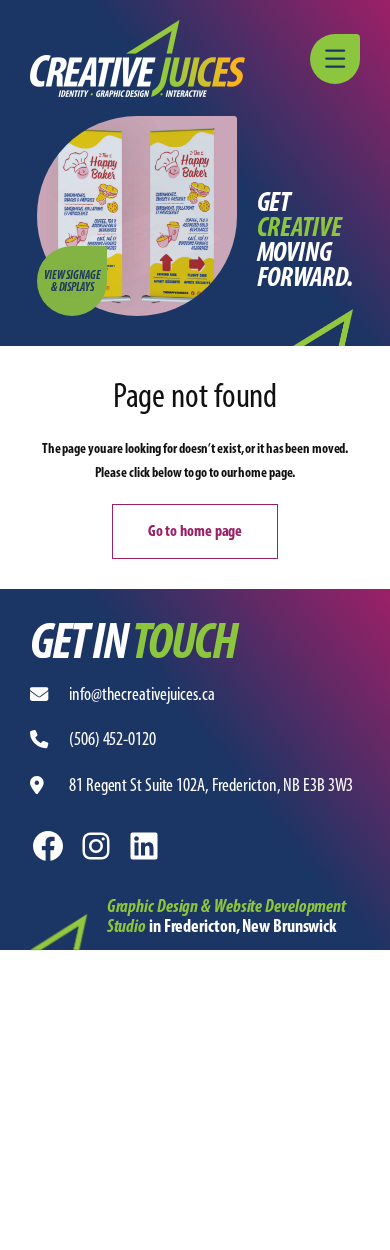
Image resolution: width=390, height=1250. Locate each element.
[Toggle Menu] (338, 59)
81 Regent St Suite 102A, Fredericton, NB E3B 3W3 (211, 785)
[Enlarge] (61, 940)
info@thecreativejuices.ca (142, 694)
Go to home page (195, 530)
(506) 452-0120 (112, 739)
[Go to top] (365, 1225)
